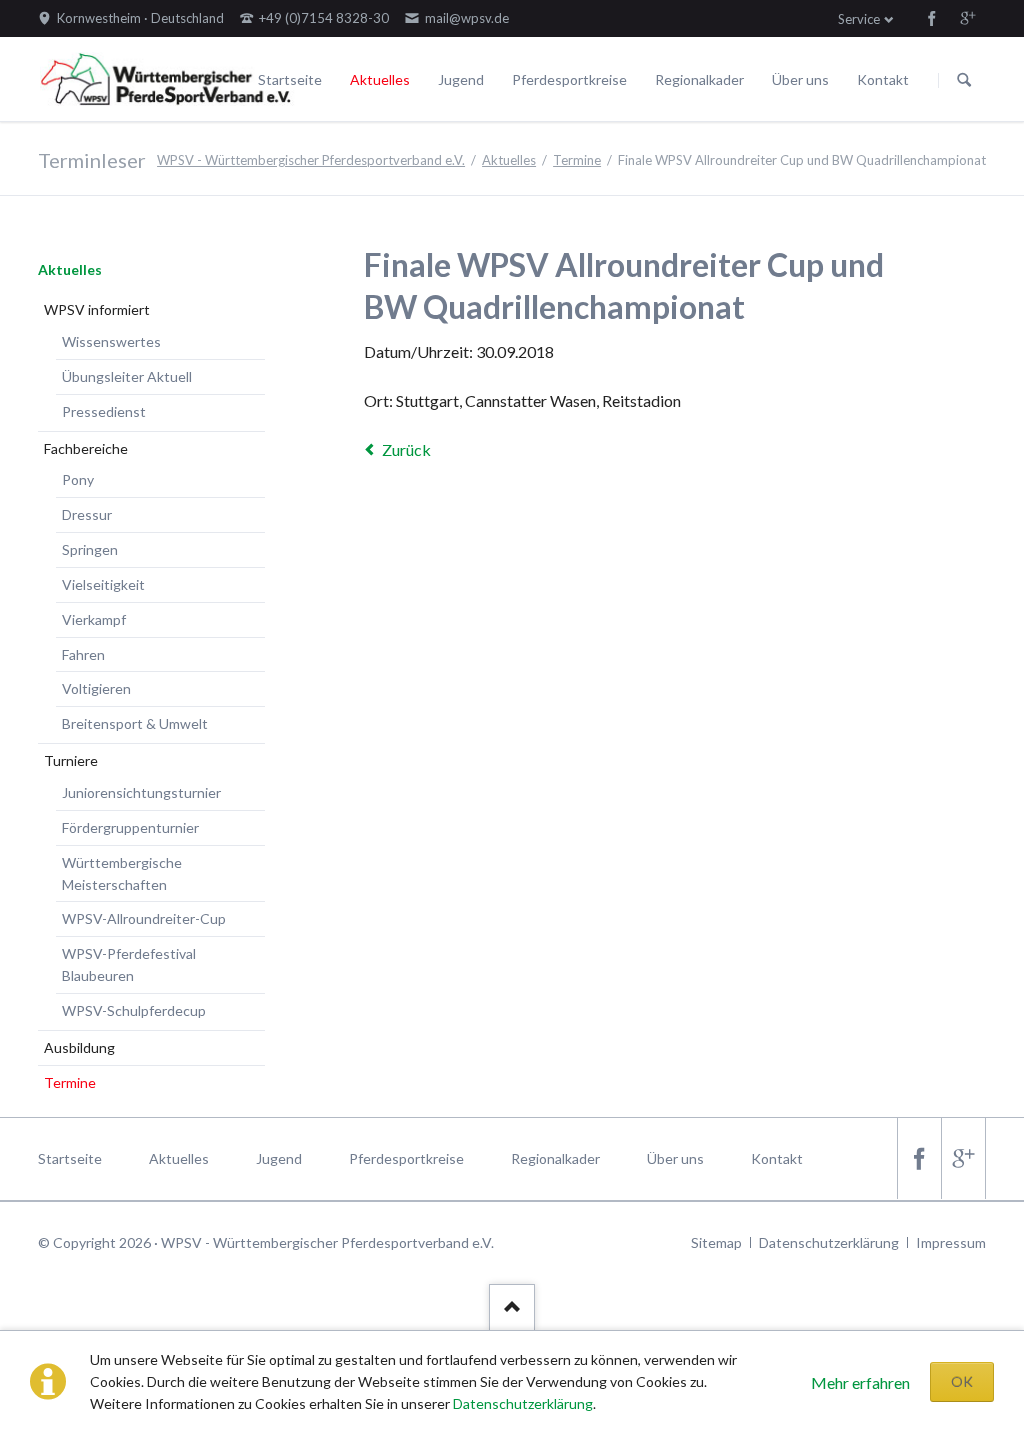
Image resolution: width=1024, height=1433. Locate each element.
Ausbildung (79, 1047)
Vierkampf (94, 619)
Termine (577, 160)
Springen (90, 549)
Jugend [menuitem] (279, 1158)
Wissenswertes (111, 341)
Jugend (461, 79)
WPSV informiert (97, 309)
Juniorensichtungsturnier (141, 792)
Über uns (800, 79)
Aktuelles (380, 79)
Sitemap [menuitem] (716, 1242)
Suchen (964, 80)
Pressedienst (104, 411)
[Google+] (968, 18)
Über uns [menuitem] (675, 1158)
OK (962, 1381)
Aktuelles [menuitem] (179, 1158)
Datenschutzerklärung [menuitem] (829, 1242)
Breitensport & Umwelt (135, 723)
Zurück (406, 449)
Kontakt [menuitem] (777, 1158)
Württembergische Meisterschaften (122, 873)
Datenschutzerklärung (523, 1403)
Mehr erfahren (860, 1382)
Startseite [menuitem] (70, 1158)
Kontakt (883, 79)
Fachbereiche (86, 448)
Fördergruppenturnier (130, 827)
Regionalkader (699, 79)
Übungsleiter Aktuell (127, 376)
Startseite (290, 79)
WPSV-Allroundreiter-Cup (144, 918)
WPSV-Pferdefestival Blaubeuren (129, 964)
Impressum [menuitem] (951, 1242)
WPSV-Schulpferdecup (134, 1010)
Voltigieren (96, 688)
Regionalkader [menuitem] (555, 1158)
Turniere (71, 760)
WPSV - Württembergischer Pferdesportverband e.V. (311, 160)
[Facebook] (932, 18)
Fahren (83, 654)
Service (859, 19)
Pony (78, 479)
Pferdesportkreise (569, 79)
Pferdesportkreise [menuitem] (406, 1158)
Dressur (87, 514)
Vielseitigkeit (103, 584)
